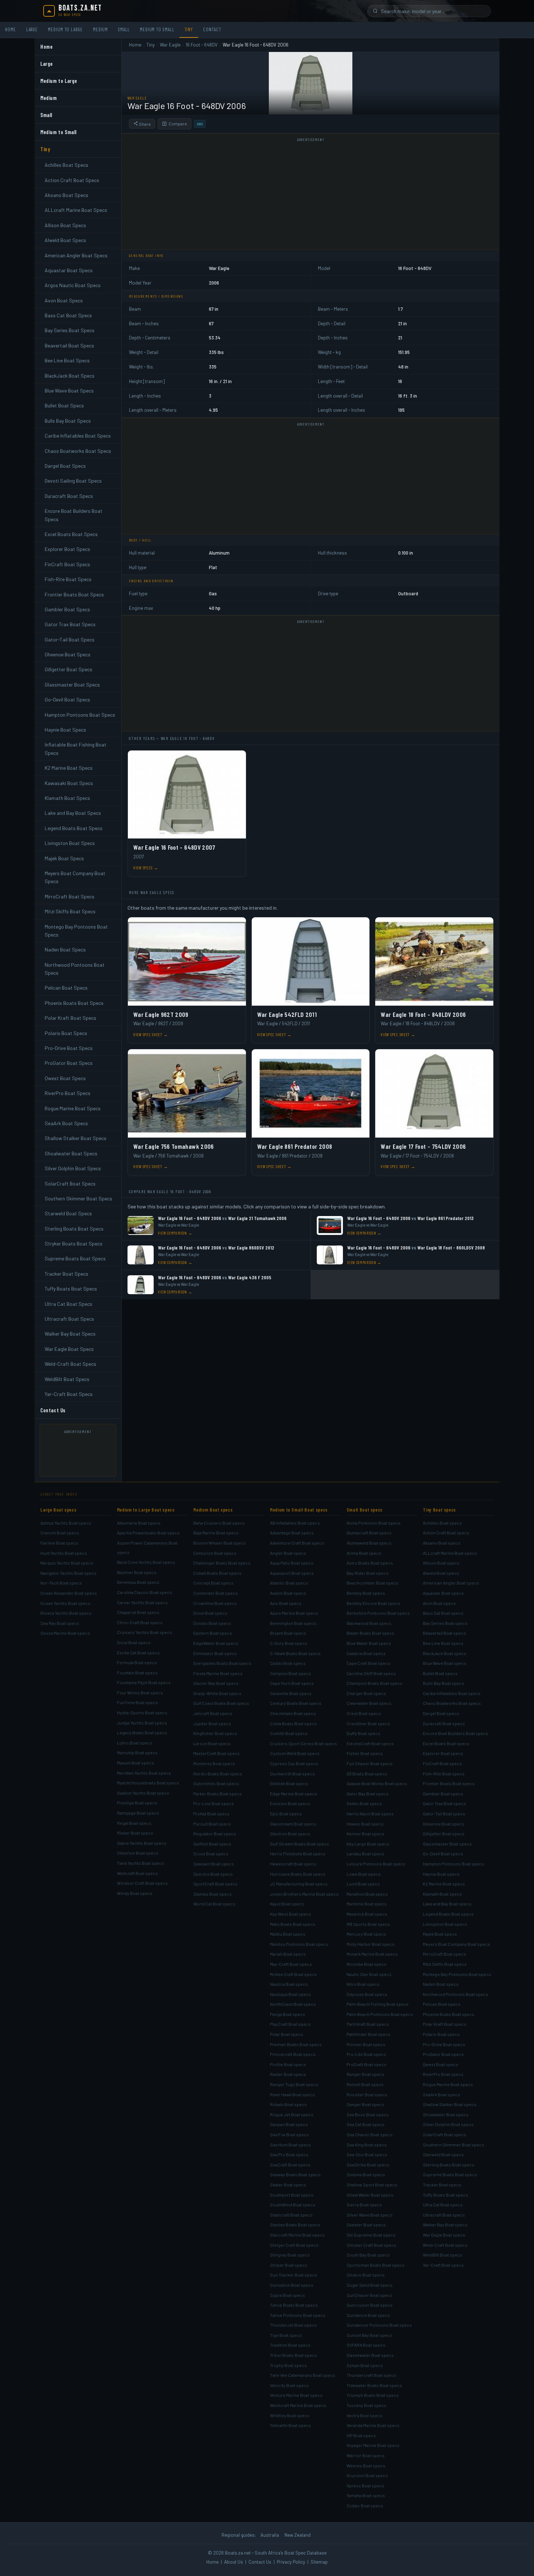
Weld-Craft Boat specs (445, 2245)
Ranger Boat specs (365, 2074)
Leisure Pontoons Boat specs (376, 1864)
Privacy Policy (291, 2562)
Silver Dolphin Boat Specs (73, 1168)
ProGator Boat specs (443, 2054)
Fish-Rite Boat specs (444, 1774)
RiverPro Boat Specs (68, 1093)
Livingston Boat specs (445, 1924)
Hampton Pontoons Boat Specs (80, 715)
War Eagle (170, 45)
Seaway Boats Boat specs (295, 2174)
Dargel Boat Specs (65, 466)
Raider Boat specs (288, 2074)
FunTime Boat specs (137, 1702)
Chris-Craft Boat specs (140, 1622)
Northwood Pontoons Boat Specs (75, 969)
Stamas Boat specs (213, 1894)
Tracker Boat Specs (66, 1274)
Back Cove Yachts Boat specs (146, 1562)
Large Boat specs (58, 1510)
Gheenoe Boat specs (444, 1824)
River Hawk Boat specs (292, 2094)
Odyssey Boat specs (367, 1994)
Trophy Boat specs (288, 2365)
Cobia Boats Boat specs (293, 1723)
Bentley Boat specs (366, 1593)
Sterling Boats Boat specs (449, 2165)
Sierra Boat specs (364, 2205)
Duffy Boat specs (363, 1733)
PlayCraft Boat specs (290, 2024)
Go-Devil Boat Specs (67, 699)
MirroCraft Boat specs (444, 1954)
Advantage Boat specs (292, 1533)
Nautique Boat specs (290, 1994)
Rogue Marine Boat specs (448, 2084)
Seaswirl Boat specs (214, 1864)
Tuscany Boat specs (367, 2405)
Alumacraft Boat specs (369, 1533)
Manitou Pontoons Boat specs (299, 1944)
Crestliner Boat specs (368, 1723)
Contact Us (53, 1410)
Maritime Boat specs (367, 1904)
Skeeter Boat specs (366, 2225)
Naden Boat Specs (65, 949)
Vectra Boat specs (365, 2415)
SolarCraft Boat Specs (70, 1184)
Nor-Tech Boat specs (61, 1583)
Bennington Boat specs (293, 1623)
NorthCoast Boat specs (293, 2004)
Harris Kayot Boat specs (370, 1814)
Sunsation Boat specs (292, 2285)
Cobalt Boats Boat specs (217, 1573)
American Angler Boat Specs (76, 255)
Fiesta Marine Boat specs (218, 1673)
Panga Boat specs (288, 2014)
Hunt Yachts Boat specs (64, 1553)
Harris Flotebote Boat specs (298, 1853)
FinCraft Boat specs (442, 1763)
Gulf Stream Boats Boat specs (300, 1844)
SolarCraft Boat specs (445, 2134)
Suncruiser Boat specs (370, 2305)
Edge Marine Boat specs (294, 1794)
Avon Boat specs (439, 1603)
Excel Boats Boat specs (446, 1743)
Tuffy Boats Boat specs (446, 2195)
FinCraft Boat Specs (67, 564)
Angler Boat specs (288, 1553)
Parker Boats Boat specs (218, 1794)
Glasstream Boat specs (293, 1824)
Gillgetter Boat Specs (68, 669)
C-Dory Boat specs (289, 1643)
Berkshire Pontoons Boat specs (378, 1613)
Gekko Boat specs (364, 1803)
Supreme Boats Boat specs (450, 2174)
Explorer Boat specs (443, 1753)
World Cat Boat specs (214, 1904)
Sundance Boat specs (368, 2315)
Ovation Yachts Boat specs (143, 1793)
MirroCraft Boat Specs (70, 896)
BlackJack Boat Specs (70, 376)
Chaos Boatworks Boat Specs (78, 451)
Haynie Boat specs (441, 1874)
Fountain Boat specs (137, 1673)
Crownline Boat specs (215, 1603)
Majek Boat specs (440, 1934)
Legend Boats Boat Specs (74, 828)
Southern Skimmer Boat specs (454, 2145)
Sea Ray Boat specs (60, 1623)
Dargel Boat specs (441, 1713)
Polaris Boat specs (441, 2034)
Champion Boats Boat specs (375, 1683)
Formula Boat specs (137, 1662)
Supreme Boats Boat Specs (75, 1258)
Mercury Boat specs (366, 1934)
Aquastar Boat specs (443, 1593)
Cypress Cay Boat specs (294, 1763)
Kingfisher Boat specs (215, 1733)
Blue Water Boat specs (369, 1643)
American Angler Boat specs (451, 1583)
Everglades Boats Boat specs (222, 1663)
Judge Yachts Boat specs (142, 1723)
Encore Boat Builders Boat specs (456, 1733)
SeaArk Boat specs (442, 2094)
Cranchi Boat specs (60, 1533)
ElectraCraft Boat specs (370, 1743)
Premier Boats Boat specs (296, 2044)
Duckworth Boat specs (292, 1774)
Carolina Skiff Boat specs (371, 1673)
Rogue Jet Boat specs (292, 2114)
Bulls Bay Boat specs (444, 1683)
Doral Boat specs (134, 1642)
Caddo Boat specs (288, 1663)
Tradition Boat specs (290, 2345)
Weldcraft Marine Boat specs (298, 2405)
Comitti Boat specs (289, 1733)
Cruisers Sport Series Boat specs (304, 1743)
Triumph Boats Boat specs (373, 2395)
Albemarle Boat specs (139, 1523)
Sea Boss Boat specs (368, 2114)
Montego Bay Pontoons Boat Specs (76, 931)
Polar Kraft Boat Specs (70, 1018)
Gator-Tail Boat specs (444, 1814)
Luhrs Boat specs (135, 1743)
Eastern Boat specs (213, 1633)
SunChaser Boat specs (369, 2295)
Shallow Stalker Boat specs (450, 2104)
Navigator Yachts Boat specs (68, 1573)
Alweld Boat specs (441, 1573)
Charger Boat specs (366, 1693)
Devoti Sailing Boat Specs (73, 481)
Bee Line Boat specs (443, 1643)
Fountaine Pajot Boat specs (144, 1682)
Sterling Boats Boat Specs (74, 1229)
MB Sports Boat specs (368, 1924)
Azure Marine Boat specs (294, 1613)
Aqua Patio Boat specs (292, 1563)
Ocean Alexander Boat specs (69, 1593)
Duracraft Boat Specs (69, 496)
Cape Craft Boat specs (369, 1663)
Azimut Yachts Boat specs (66, 1523)
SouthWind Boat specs (293, 2205)
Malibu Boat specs (288, 1934)
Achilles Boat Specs (66, 165)
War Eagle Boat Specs (69, 1349)
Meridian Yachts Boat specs (144, 1773)
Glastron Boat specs (290, 1834)
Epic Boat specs (286, 1814)
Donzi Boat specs (210, 1613)
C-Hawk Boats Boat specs (295, 1653)
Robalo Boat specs (288, 2104)
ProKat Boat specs (211, 1814)
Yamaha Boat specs (366, 2495)
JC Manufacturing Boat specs (299, 1884)
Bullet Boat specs (440, 1673)
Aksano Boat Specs (66, 195)
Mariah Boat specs (288, 1954)
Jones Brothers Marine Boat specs (304, 1894)
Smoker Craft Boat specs (371, 2245)
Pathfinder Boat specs (369, 2034)
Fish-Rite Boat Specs (68, 579)
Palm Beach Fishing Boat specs (378, 2004)
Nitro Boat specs (363, 1984)
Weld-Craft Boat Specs (70, 1364)
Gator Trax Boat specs (444, 1803)
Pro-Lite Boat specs (366, 2054)
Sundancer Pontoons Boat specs (379, 2325)
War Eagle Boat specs (444, 2235)
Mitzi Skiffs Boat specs (445, 1964)
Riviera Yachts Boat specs (66, 1613)
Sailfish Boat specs (212, 1844)
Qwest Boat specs (441, 2064)
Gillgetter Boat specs (444, 1834)
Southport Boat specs (292, 2195)
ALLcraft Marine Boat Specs (76, 210)
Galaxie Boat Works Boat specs (377, 1783)
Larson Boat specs (212, 1743)
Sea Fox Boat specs (289, 2134)
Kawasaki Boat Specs (69, 783)
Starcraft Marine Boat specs (297, 2235)
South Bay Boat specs (368, 2255)
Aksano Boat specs (442, 1543)
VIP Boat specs (361, 2435)
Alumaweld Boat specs (369, 1543)
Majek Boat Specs (64, 858)
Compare (178, 124)
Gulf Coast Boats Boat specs (221, 1703)
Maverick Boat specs (367, 1914)
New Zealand (298, 2535)
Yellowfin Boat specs (290, 2425)
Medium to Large (65, 29)
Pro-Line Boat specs (214, 1803)
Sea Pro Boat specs (289, 2154)
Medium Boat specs (213, 1510)
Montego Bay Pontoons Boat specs (457, 1974)
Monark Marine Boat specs (372, 1954)
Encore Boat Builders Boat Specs (74, 515)
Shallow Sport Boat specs (372, 2185)
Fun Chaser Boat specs (370, 1763)
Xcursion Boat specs (367, 2475)
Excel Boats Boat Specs (71, 534)
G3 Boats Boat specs (367, 1774)
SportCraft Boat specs (215, 1884)
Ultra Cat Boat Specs (68, 1304)
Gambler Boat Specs (67, 609)
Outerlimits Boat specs (216, 1783)
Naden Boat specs (441, 1984)
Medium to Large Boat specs (146, 1510)
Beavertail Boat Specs (69, 345)
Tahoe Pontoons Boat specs (298, 2315)
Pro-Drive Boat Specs (69, 1048)
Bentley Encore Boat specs (373, 1603)
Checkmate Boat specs (293, 1713)
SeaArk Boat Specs (66, 1123)
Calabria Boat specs (366, 1653)
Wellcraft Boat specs (137, 1873)
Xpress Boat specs (365, 2486)
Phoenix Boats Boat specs (449, 2014)
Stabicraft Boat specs (291, 2215)
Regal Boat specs (134, 1823)
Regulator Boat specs (215, 1834)
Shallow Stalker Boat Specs (76, 1138)
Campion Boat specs (290, 1673)
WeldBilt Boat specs (443, 2255)
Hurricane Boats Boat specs (298, 1874)
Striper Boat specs (289, 2265)
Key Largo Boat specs (368, 1844)
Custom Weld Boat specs (295, 1753)
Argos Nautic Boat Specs (73, 285)
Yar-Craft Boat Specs (69, 1394)
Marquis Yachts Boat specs (67, 1563)
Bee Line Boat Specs (67, 360)
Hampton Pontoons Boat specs (454, 1864)
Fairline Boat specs (59, 1543)
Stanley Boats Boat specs (295, 2225)
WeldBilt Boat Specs (67, 1379)
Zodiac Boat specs (365, 2505)
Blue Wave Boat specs (445, 1663)
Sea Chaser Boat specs (370, 2134)
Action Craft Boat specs (446, 1533)
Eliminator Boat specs (215, 1653)
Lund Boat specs (363, 1884)
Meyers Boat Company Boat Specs (75, 877)
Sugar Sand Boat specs (370, 2285)
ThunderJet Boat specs (293, 2325)
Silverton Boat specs (138, 1853)
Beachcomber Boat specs (373, 1583)
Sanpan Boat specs (289, 2124)
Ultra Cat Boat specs (443, 2205)
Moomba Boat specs (367, 1964)
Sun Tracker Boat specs (294, 2275)
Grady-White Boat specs (217, 1693)
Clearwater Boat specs (369, 1703)
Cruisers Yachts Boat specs (145, 1632)
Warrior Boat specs (366, 2455)
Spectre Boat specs (213, 1874)
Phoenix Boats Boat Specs (74, 1003)
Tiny (189, 29)
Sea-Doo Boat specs (367, 2154)
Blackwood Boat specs (369, 1623)
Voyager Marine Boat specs (373, 2445)
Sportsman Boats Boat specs (376, 2265)
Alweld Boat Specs (65, 240)
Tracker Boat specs (442, 2185)
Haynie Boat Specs (65, 730)
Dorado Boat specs (212, 1623)
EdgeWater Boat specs (216, 1643)
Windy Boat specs (135, 1893)
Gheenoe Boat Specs (68, 654)
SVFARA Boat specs (366, 2345)
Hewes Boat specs (365, 1824)
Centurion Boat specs (215, 1553)
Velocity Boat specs (289, 2385)
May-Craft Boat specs (291, 1964)
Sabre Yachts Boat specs (142, 1843)
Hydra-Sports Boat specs (142, 1712)
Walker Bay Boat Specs (70, 1334)
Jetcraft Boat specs (213, 1713)
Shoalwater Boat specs (446, 2114)
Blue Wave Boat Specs (69, 391)
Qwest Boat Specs (65, 1078)
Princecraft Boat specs (293, 2054)
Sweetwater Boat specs (370, 2355)
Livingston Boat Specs (70, 843)
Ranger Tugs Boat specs (294, 2084)
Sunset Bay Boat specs (369, 2335)
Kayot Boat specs (287, 1904)
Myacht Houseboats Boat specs (148, 1783)
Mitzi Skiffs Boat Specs (70, 911)
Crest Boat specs (364, 1713)
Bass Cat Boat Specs (68, 315)
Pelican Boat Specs (66, 988)
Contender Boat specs (216, 1593)
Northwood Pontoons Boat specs (456, 1994)
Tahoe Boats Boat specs (294, 2305)
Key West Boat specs (291, 1914)
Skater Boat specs (288, 2185)
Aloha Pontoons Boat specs (374, 1523)
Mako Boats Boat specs (293, 1924)
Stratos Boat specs (366, 2275)
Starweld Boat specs (443, 2154)
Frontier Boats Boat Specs (74, 594)
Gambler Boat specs (443, 1794)
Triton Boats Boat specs (294, 2355)
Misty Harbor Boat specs (371, 1944)
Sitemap (319, 2562)
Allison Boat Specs (65, 225)
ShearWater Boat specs (370, 2195)
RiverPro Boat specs (443, 2074)
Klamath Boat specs (442, 1894)
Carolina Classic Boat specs (145, 1592)
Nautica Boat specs (289, 1984)
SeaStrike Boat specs (368, 2165)
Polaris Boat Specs (66, 1033)
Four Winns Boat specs (140, 1692)
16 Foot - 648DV (202, 45)
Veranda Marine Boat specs (373, 2425)
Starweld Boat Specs (68, 1213)
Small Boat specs (365, 1510)
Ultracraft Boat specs (444, 2215)
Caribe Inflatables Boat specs (452, 1693)
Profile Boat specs (288, 2064)
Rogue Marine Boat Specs (73, 1108)
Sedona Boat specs (366, 2174)
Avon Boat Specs (64, 300)
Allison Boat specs (441, 1563)
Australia (270, 2535)
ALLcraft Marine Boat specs (450, 1553)
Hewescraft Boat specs (293, 1864)
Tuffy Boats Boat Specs (71, 1289)
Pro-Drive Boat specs (444, 2044)
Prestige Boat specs (137, 1803)
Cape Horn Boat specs (292, 1683)
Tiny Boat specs (439, 1510)
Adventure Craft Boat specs (297, 1543)
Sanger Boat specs (365, 2104)
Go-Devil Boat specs (443, 1853)
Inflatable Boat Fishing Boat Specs (76, 748)
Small (124, 29)
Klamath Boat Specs (67, 798)
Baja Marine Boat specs (216, 1533)
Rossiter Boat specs (367, 2094)
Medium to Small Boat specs (299, 1510)
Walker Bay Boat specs (445, 2225)
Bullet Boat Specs (64, 405)
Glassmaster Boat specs (447, 1844)
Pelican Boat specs (442, 2004)
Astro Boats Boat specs (370, 1563)
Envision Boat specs (290, 1803)
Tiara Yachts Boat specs (141, 1863)
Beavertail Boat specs (444, 1633)
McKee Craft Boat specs (293, 1974)
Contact (212, 29)
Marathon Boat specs (367, 1894)
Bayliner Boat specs (137, 1572)
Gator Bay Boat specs (368, 1794)
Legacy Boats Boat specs (142, 1732)
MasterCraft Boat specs (217, 1753)
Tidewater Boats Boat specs (374, 2385)
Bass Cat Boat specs (443, 1613)
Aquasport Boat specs (292, 1573)
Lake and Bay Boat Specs (73, 813)
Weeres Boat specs (366, 2466)
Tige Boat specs (286, 2335)
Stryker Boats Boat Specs (74, 1243)
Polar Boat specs (287, 2034)
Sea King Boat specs (367, 2145)
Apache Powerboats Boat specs (148, 1533)
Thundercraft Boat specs (371, 2375)
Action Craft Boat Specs (72, 180)
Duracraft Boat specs (444, 1723)
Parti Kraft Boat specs (368, 2024)
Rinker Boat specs (135, 1833)
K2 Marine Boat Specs (69, 768)
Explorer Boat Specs (67, 549)
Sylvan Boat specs (365, 2365)
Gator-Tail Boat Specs (70, 639)
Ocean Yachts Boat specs (65, 1603)
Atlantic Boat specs (289, 1583)
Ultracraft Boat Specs (69, 1319)
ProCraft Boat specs (367, 2064)
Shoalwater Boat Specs (71, 1153)
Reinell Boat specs (365, 2084)
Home (11, 29)
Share (144, 124)
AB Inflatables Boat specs (295, 1523)
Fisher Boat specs (365, 1753)
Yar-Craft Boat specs (443, 2265)
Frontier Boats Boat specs (449, 1783)
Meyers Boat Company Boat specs (456, 1944)
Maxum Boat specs (135, 1763)
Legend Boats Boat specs (448, 1914)
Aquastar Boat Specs (69, 270)
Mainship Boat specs (137, 1752)
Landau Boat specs (365, 1853)
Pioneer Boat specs (366, 2044)
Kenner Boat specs (365, 1834)
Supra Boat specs (288, 2295)
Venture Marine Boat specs (296, 2395)
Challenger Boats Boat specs (222, 1563)
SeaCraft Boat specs (290, 2165)
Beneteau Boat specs (138, 1582)
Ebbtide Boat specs (289, 1783)
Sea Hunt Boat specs (290, 2145)
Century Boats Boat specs (296, 1703)
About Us (234, 2562)
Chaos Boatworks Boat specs (452, 1703)
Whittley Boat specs (290, 2415)
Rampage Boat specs (138, 1813)
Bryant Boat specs (288, 1633)
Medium (100, 29)
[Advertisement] (81, 1453)
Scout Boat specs (211, 1853)
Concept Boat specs (213, 1583)
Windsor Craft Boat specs (142, 1883)
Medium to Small (157, 29)
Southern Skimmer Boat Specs (78, 1198)
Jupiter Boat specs (212, 1723)
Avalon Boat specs (288, 1593)
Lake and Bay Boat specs (447, 1904)
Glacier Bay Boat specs (216, 1683)
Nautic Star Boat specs (369, 1974)
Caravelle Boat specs (291, 1693)
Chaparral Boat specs (138, 1612)
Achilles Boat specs (442, 1523)
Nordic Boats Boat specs (218, 1774)
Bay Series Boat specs (445, 1623)
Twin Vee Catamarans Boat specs (303, 2375)
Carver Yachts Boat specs (142, 1602)
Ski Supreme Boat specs (371, 2235)
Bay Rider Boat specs (368, 1573)
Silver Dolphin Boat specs (448, 2124)
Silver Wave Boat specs (370, 2215)
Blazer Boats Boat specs (371, 1633)
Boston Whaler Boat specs (220, 1543)
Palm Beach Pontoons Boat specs (380, 2014)
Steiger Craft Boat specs (294, 2245)
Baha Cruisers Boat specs (219, 1523)
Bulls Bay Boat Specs (68, 421)
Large (32, 29)
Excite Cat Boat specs (138, 1653)
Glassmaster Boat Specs (72, 685)
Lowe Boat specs (364, 1874)
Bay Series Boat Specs (70, 330)
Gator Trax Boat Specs (70, 624)
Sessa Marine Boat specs (65, 1633)
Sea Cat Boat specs (366, 2124)
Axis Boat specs (286, 1603)
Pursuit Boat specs (212, 1824)
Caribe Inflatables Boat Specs (78, 436)
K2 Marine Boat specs (444, 1884)
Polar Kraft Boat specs (445, 2024)
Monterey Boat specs (214, 1763)
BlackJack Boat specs (445, 1653)
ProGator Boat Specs (69, 1063)
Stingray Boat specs (290, 2255)
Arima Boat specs (364, 1553)
